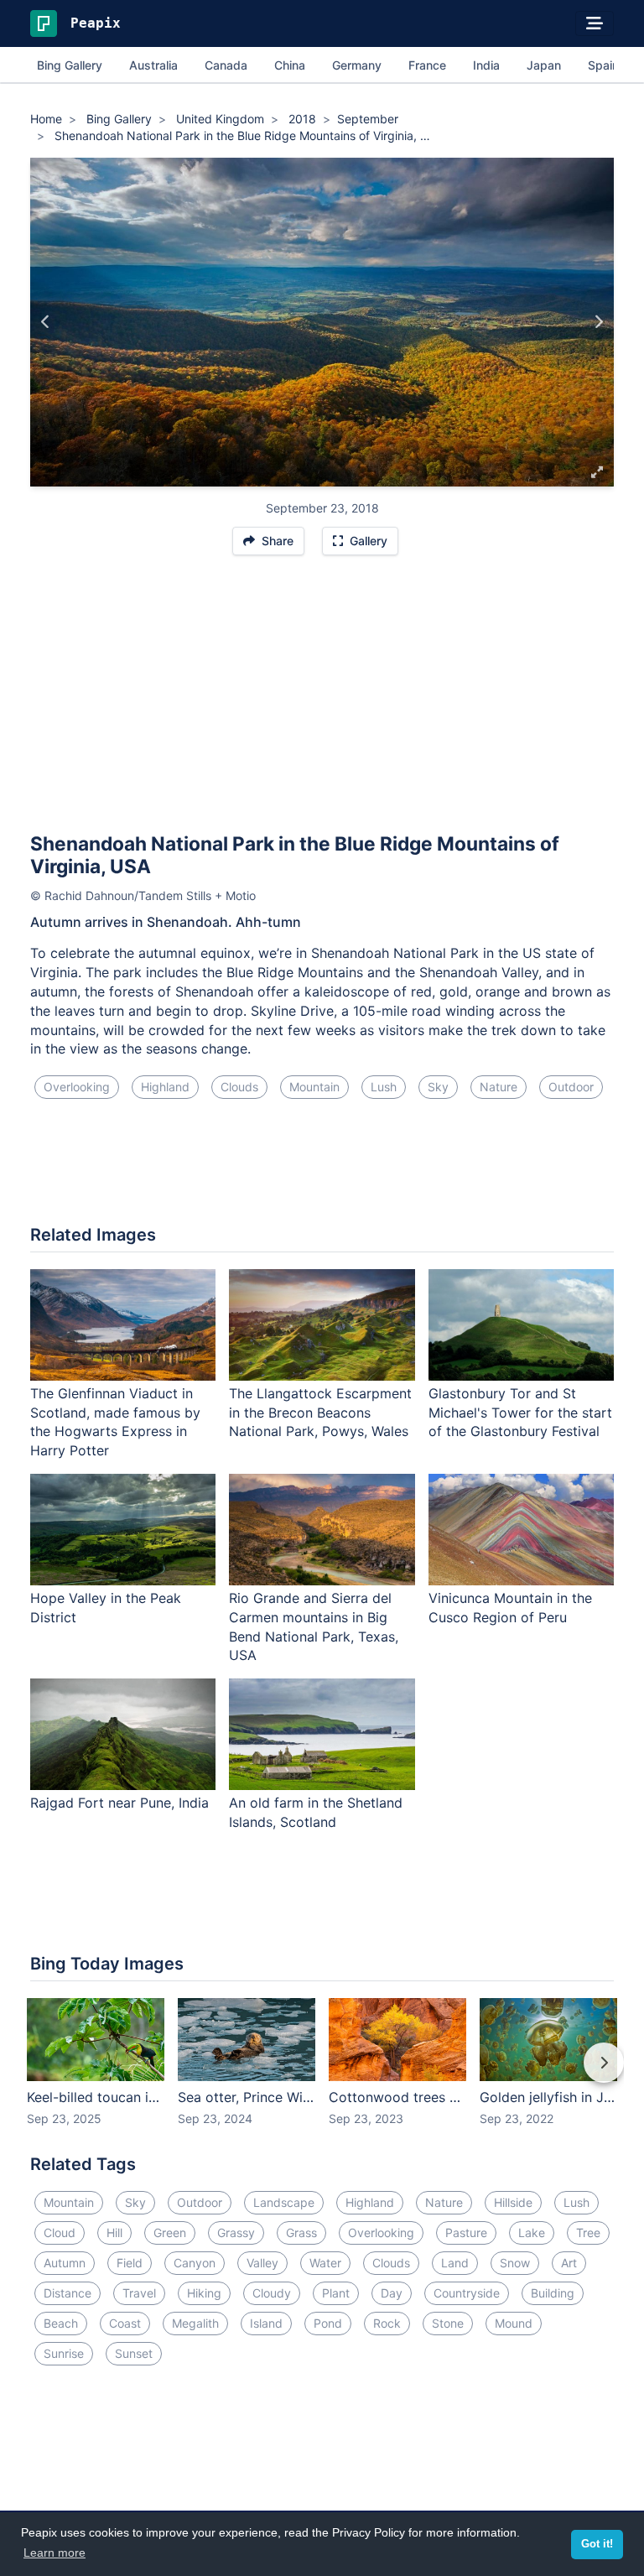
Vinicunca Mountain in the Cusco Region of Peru (510, 1608)
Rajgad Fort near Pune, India (119, 1803)
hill (114, 2233)
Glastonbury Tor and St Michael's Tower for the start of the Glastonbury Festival (520, 1413)
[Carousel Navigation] (322, 2074)
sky (438, 1087)
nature (499, 1087)
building (553, 2293)
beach (61, 2323)
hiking (204, 2293)
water (325, 2263)
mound (514, 2323)
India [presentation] (486, 65)
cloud (60, 2233)
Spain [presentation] (603, 65)
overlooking (77, 1087)
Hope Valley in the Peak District (106, 1608)
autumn (65, 2263)
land (455, 2263)
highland (165, 1087)
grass (301, 2233)
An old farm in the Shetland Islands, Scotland (316, 1812)
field (130, 2263)
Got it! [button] (597, 2544)
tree (588, 2233)
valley (262, 2263)
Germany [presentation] (357, 65)
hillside (513, 2202)
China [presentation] (290, 65)
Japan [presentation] (544, 65)
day (392, 2293)
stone (448, 2323)
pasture (466, 2233)
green (170, 2233)
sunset (134, 2353)
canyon (195, 2263)
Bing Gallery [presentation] (70, 65)
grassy (236, 2233)
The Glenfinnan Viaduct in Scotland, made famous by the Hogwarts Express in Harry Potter (115, 1422)
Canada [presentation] (226, 65)
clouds (239, 1087)
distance (68, 2293)
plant (336, 2293)
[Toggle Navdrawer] (595, 23)
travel (139, 2293)
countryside (467, 2293)
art (569, 2263)
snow (515, 2263)
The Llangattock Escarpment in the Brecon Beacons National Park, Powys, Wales (320, 1413)
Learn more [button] (55, 2553)
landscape (284, 2202)
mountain (314, 1087)
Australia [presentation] (153, 65)
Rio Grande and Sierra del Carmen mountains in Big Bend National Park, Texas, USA (314, 1627)
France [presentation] (427, 65)
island (266, 2323)
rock (387, 2323)
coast (125, 2323)
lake (532, 2233)
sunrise (64, 2353)
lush (384, 1087)
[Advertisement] (322, 701)
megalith (195, 2323)
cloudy (272, 2293)
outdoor (571, 1087)
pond (328, 2323)
